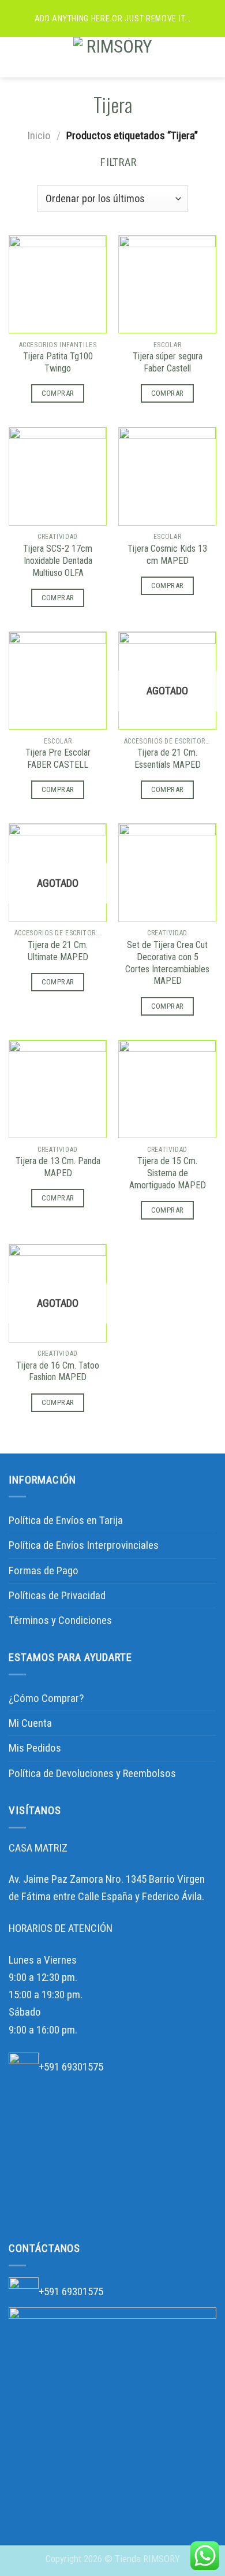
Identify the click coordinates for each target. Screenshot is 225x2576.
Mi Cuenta (30, 1723)
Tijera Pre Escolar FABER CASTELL (58, 759)
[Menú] (17, 57)
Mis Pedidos (35, 1748)
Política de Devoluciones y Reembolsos (92, 1773)
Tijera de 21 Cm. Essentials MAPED (168, 759)
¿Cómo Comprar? (46, 1698)
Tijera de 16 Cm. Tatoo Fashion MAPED (58, 1371)
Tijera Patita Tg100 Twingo (58, 362)
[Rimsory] (115, 57)
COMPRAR (58, 393)
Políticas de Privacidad (57, 1595)
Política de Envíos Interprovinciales (84, 1545)
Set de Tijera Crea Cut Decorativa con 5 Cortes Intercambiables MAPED (167, 963)
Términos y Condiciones (60, 1620)
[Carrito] (211, 57)
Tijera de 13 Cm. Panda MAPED (58, 1167)
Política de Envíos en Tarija (66, 1520)
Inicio (39, 135)
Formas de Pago (44, 1570)
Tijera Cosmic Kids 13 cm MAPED (167, 555)
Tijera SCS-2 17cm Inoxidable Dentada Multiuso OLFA (58, 561)
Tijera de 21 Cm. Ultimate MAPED (58, 951)
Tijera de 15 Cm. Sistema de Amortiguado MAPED (168, 1173)
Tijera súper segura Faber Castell (168, 362)
